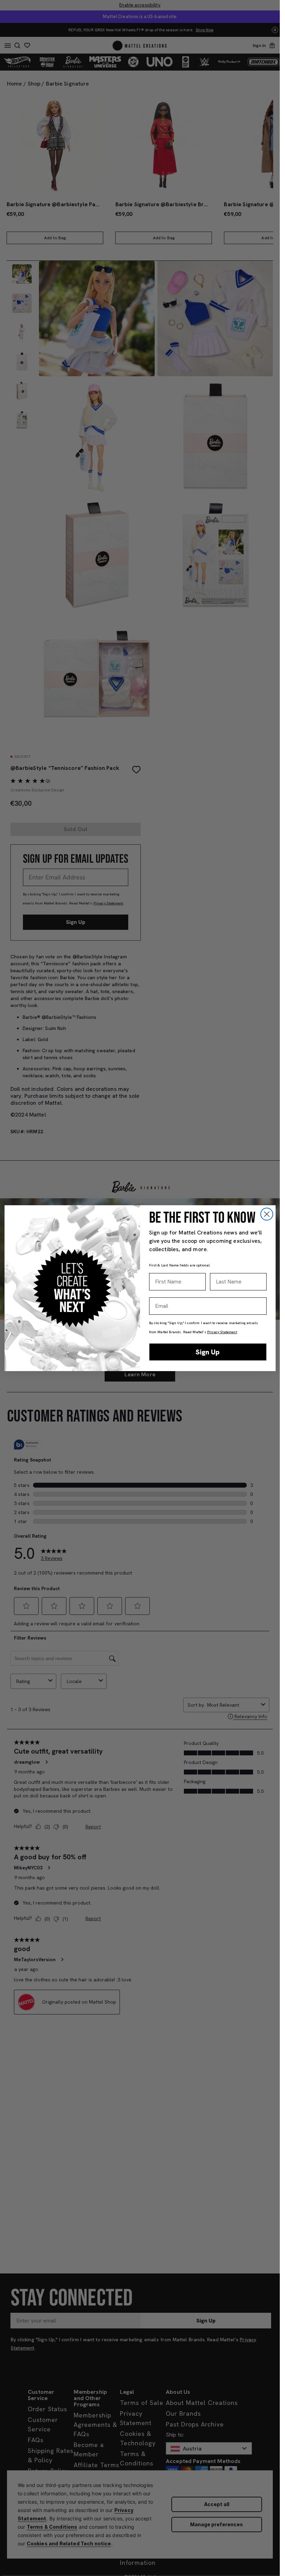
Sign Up (208, 1352)
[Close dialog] (267, 1214)
